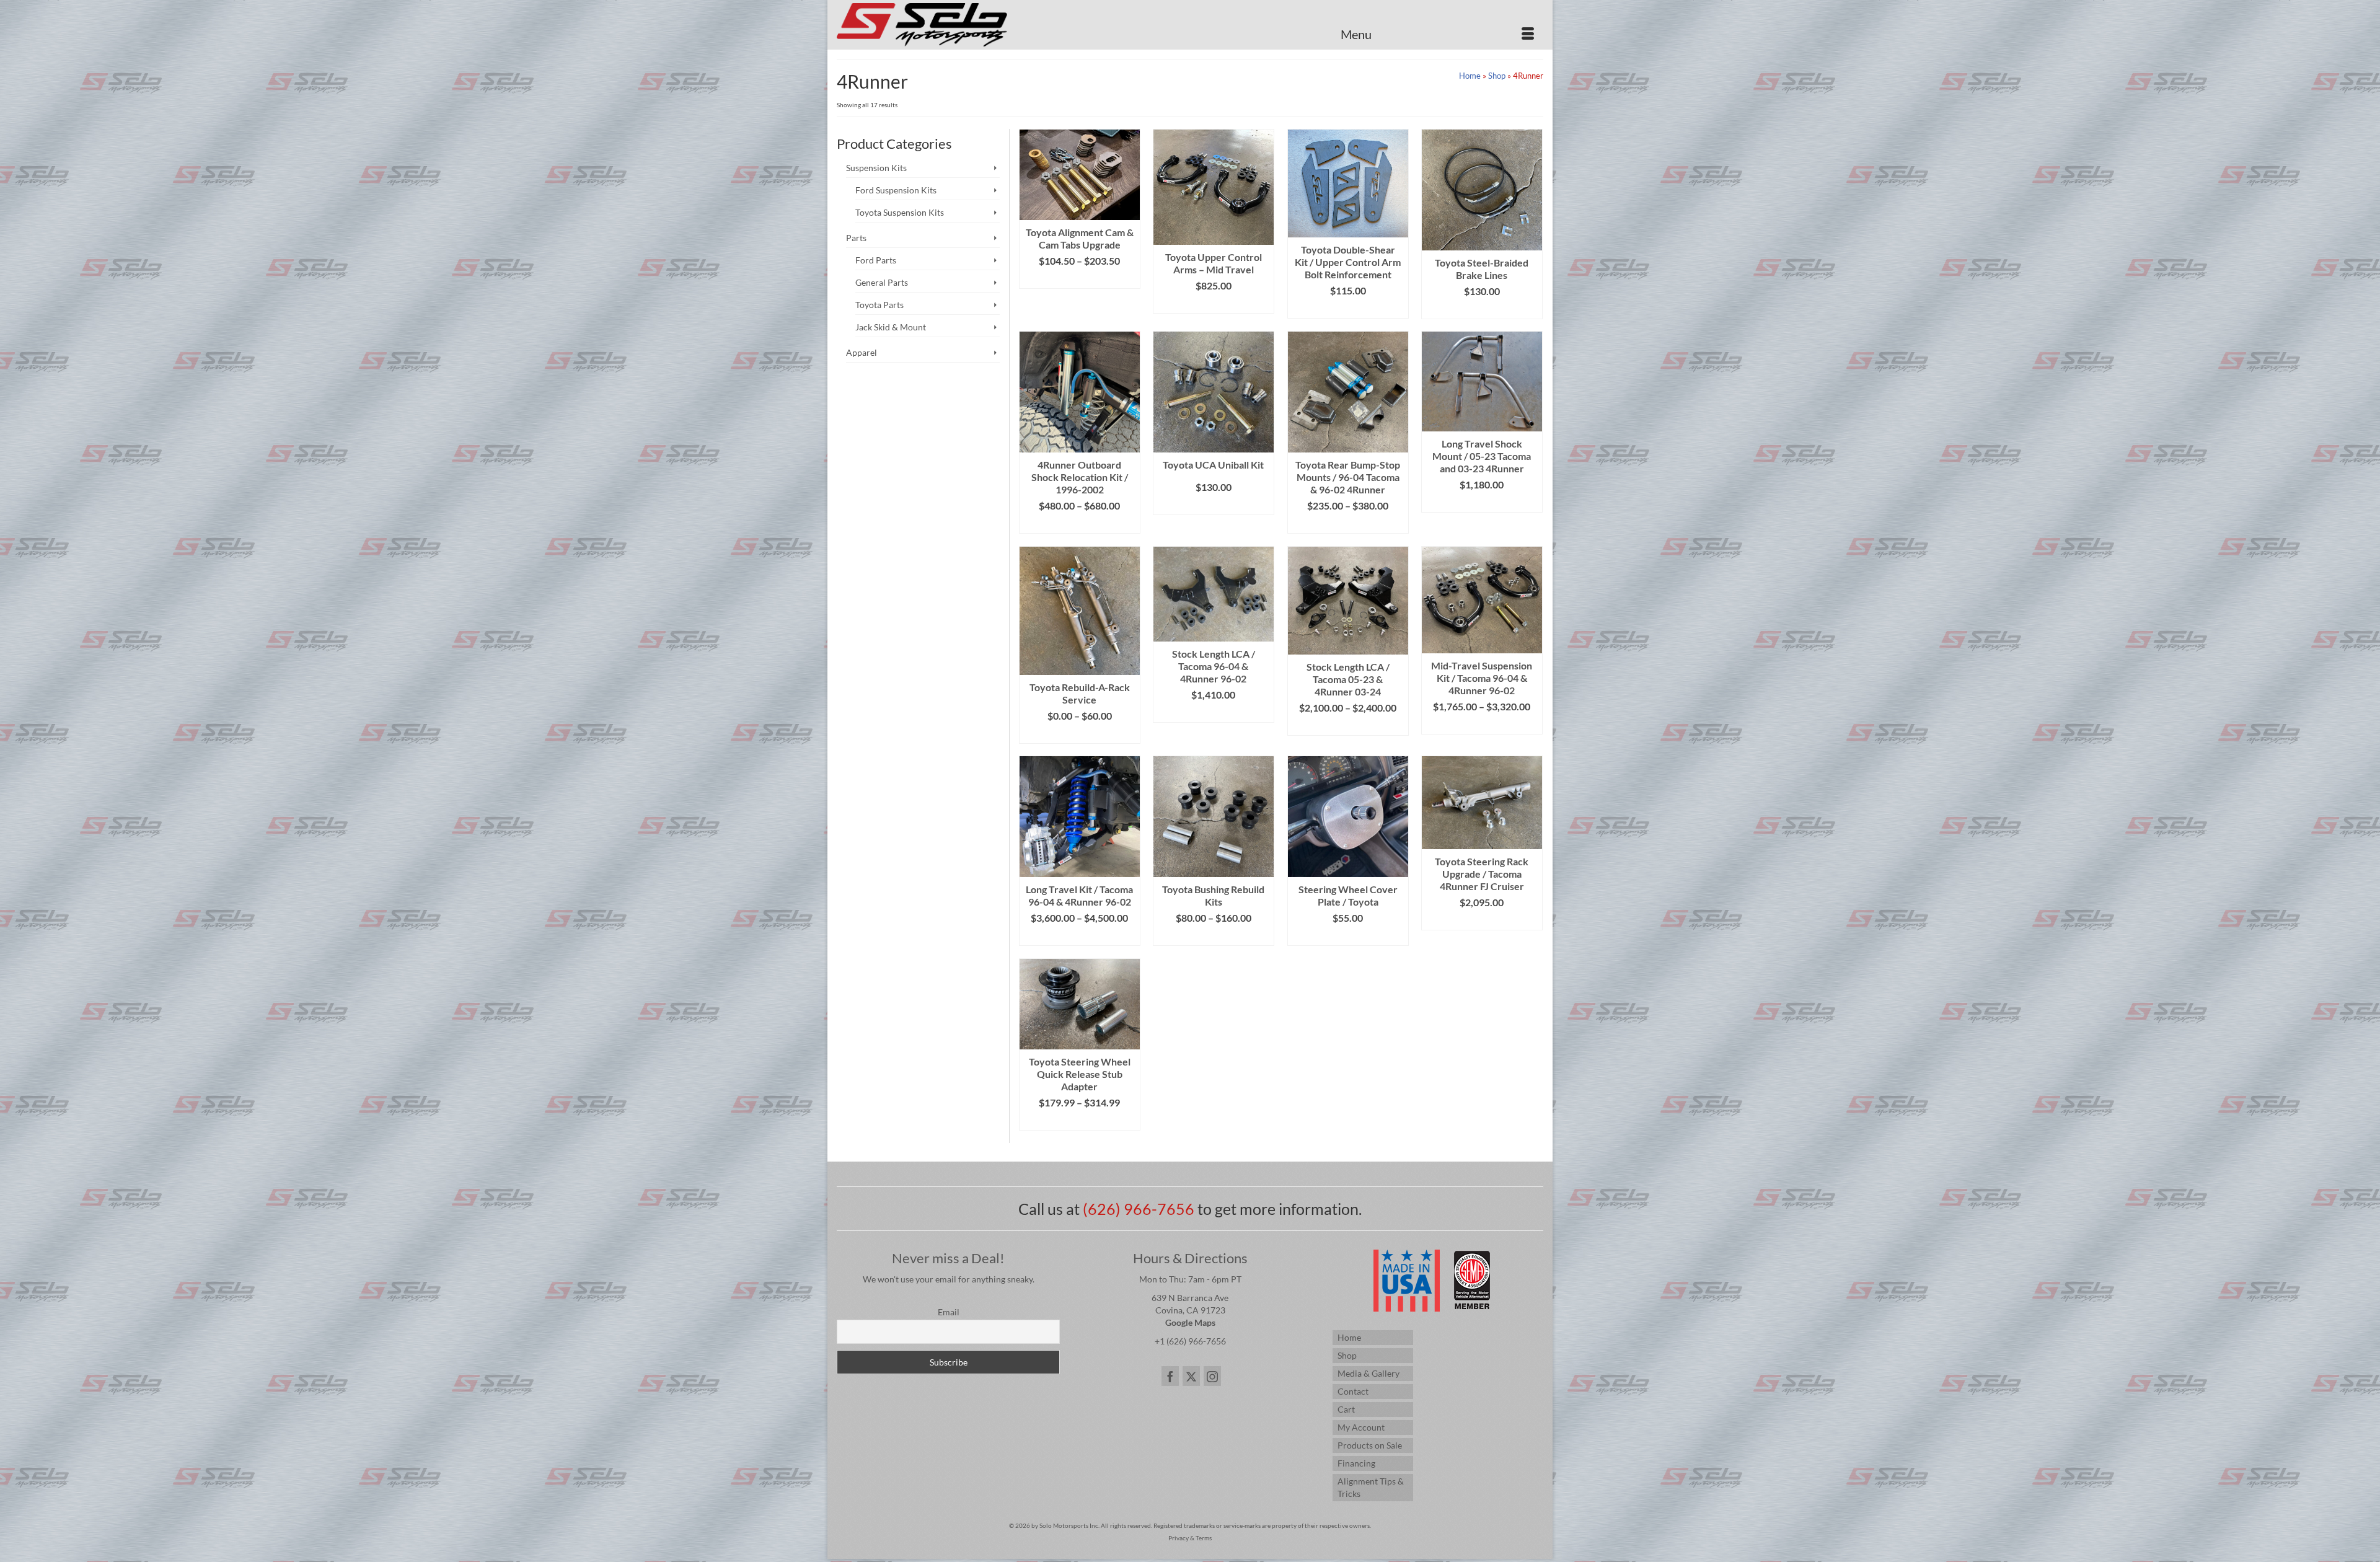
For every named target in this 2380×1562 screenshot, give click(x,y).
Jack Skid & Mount (891, 327)
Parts (856, 238)
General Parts (882, 282)
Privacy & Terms (1190, 1538)
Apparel (862, 352)
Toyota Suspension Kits (900, 212)
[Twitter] (1191, 1376)
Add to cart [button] (1213, 505)
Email (949, 1312)
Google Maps (1190, 1322)
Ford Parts (876, 260)
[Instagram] (1212, 1376)
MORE (1079, 734)
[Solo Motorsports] (948, 25)
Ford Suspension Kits (896, 190)
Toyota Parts (879, 305)
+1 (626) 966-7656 (1190, 1341)
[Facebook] (1170, 1376)
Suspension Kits (876, 168)
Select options (1079, 279)
